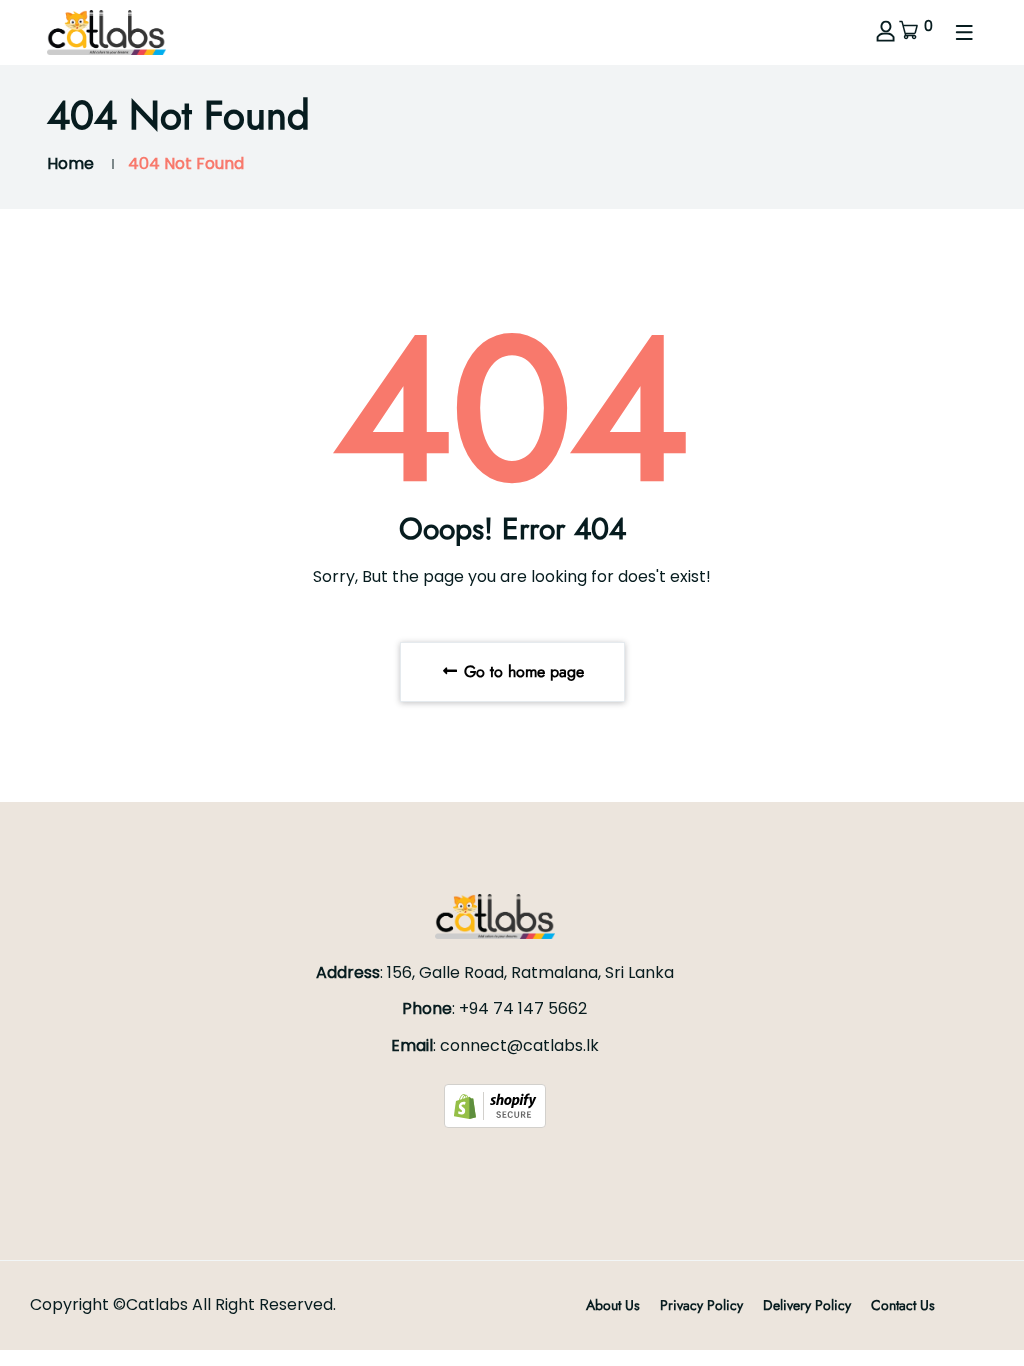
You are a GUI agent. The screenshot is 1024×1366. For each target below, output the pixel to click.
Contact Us (903, 1305)
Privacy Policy (701, 1305)
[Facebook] (472, 1164)
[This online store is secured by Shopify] (494, 1105)
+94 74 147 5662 (523, 1008)
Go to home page (521, 671)
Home (70, 163)
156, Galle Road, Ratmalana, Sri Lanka (530, 972)
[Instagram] (495, 1164)
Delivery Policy (807, 1305)
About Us (613, 1305)
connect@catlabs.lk (519, 1045)
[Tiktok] (518, 1164)
